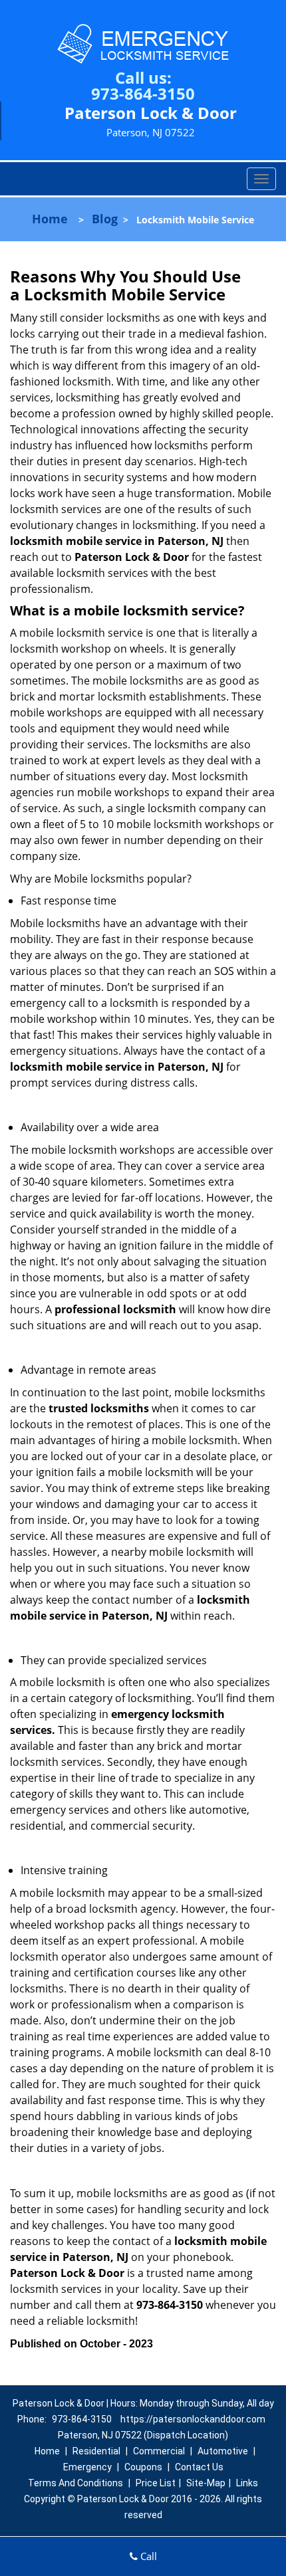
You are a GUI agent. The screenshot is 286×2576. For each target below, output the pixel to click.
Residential (96, 2451)
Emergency (87, 2467)
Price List (156, 2483)
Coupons (143, 2467)
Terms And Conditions (75, 2483)
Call (147, 2556)
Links (247, 2483)
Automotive (223, 2451)
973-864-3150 (143, 93)
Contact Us (199, 2467)
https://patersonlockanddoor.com (193, 2419)
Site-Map (206, 2483)
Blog (105, 219)
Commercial (159, 2451)
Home (50, 219)
